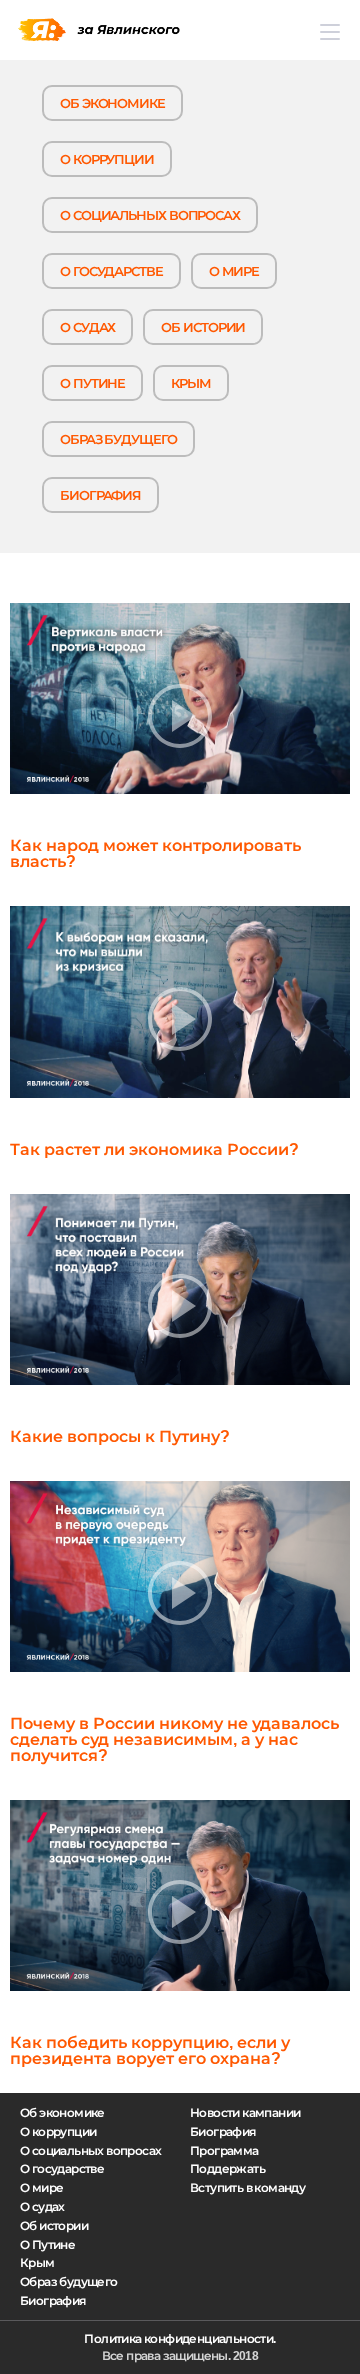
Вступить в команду (247, 2188)
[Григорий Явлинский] (99, 29)
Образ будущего (118, 439)
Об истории (203, 327)
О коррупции (107, 159)
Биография (100, 495)
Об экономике (112, 103)
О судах (87, 327)
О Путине (92, 383)
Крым (191, 383)
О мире (234, 271)
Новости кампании (245, 2113)
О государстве (111, 271)
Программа (224, 2151)
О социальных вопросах (150, 215)
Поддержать (227, 2169)
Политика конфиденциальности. (179, 2339)
